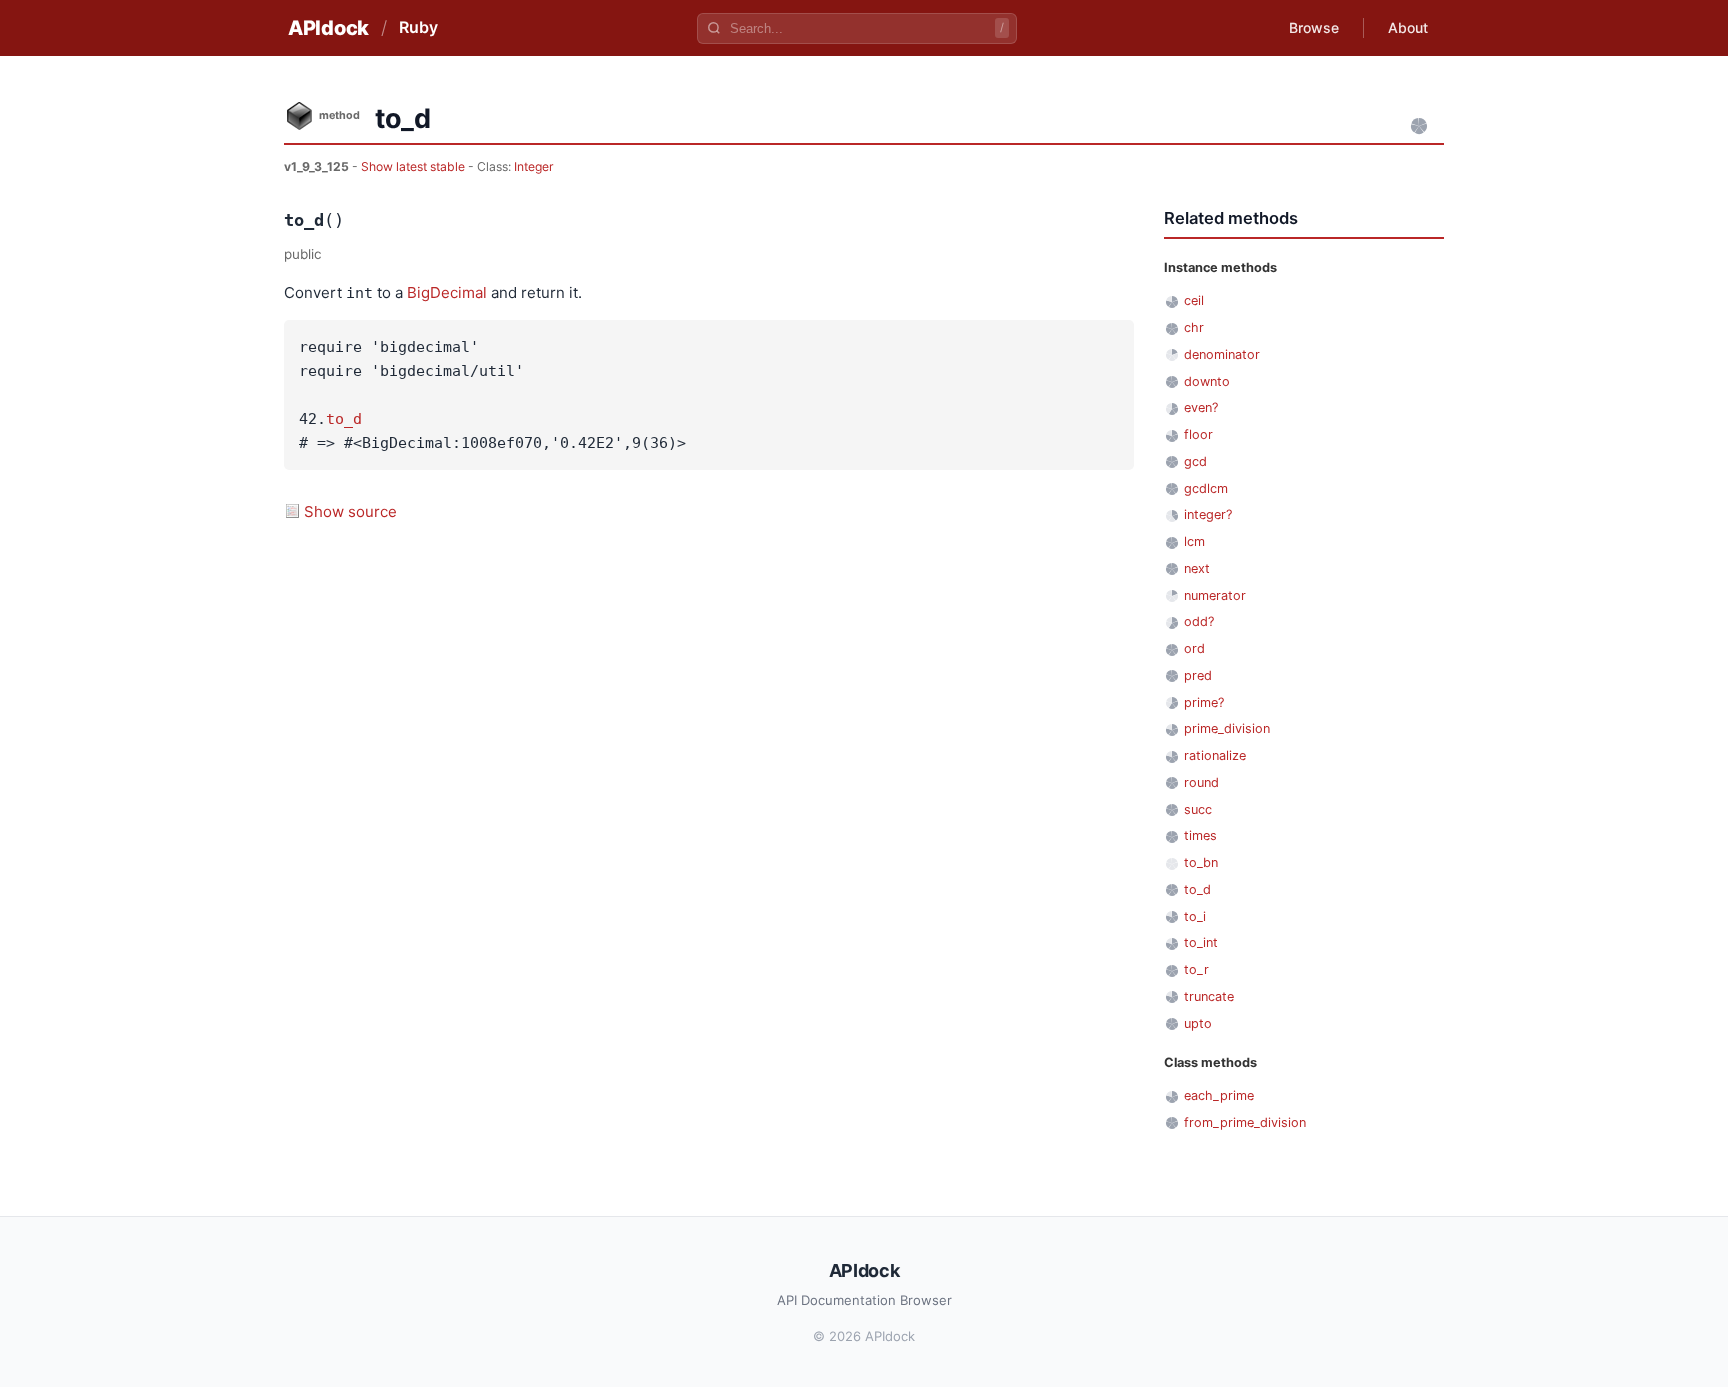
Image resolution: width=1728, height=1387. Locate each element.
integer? (1208, 514)
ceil (1194, 300)
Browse (1314, 27)
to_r (1196, 969)
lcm (1194, 541)
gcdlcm (1206, 488)
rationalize (1215, 755)
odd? (1199, 621)
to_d (344, 419)
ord (1194, 648)
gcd (1195, 461)
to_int (1201, 942)
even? (1201, 407)
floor (1198, 434)
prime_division (1227, 728)
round (1201, 782)
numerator (1215, 595)
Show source (350, 511)
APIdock (328, 28)
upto (1198, 1023)
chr (1194, 327)
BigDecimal (447, 292)
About (1408, 27)
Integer (534, 166)
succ (1198, 809)
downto (1207, 381)
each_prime (1219, 1095)
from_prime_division (1245, 1122)
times (1200, 835)
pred (1198, 675)
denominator (1222, 354)
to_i (1195, 916)
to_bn (1201, 862)
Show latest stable (414, 166)
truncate (1209, 996)
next (1197, 568)
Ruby (418, 27)
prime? (1204, 702)
